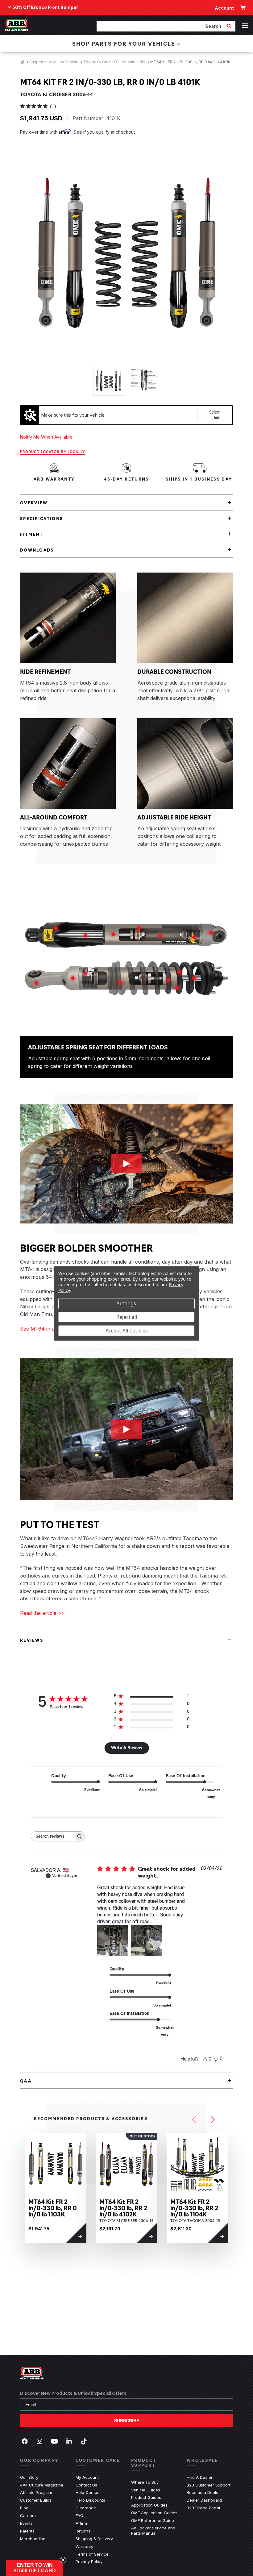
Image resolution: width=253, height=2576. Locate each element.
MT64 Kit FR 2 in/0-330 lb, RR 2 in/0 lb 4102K (123, 2208)
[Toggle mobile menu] (245, 26)
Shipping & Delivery (94, 2539)
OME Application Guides (154, 2513)
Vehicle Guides (146, 2490)
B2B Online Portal (203, 2508)
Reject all (127, 1317)
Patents (27, 2531)
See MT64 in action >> (47, 1329)
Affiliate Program (36, 2492)
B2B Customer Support (209, 2485)
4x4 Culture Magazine (42, 2485)
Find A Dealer (200, 2477)
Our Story (29, 2477)
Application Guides (149, 2505)
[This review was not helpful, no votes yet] (216, 2059)
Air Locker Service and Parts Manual (154, 2530)
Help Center (87, 2492)
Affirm (81, 2523)
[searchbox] (52, 1836)
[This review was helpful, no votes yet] (205, 2059)
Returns (83, 2531)
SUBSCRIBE (127, 2420)
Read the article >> (42, 1613)
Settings (126, 1303)
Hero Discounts (90, 2500)
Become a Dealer (203, 2492)
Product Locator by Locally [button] (53, 452)
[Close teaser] (63, 2560)
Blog (24, 2508)
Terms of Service (92, 2554)
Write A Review (127, 1748)
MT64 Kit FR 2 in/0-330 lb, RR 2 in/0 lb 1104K (194, 2208)
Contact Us (86, 2485)
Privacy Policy (89, 2561)
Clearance (86, 2508)
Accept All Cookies (127, 1331)
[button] (35, 2568)
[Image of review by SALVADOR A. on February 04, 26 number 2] (147, 1941)
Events (26, 2523)
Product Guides (146, 2497)
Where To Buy (145, 2482)
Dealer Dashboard (204, 2500)
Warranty (84, 2546)
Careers (28, 2516)
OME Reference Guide (153, 2520)
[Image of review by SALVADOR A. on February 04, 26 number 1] (113, 1941)
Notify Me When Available (46, 437)
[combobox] (161, 26)
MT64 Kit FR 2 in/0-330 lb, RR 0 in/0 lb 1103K (53, 2208)
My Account (87, 2477)
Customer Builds (36, 2500)
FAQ (79, 2516)
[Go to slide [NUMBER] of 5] (194, 2120)
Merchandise (33, 2539)
